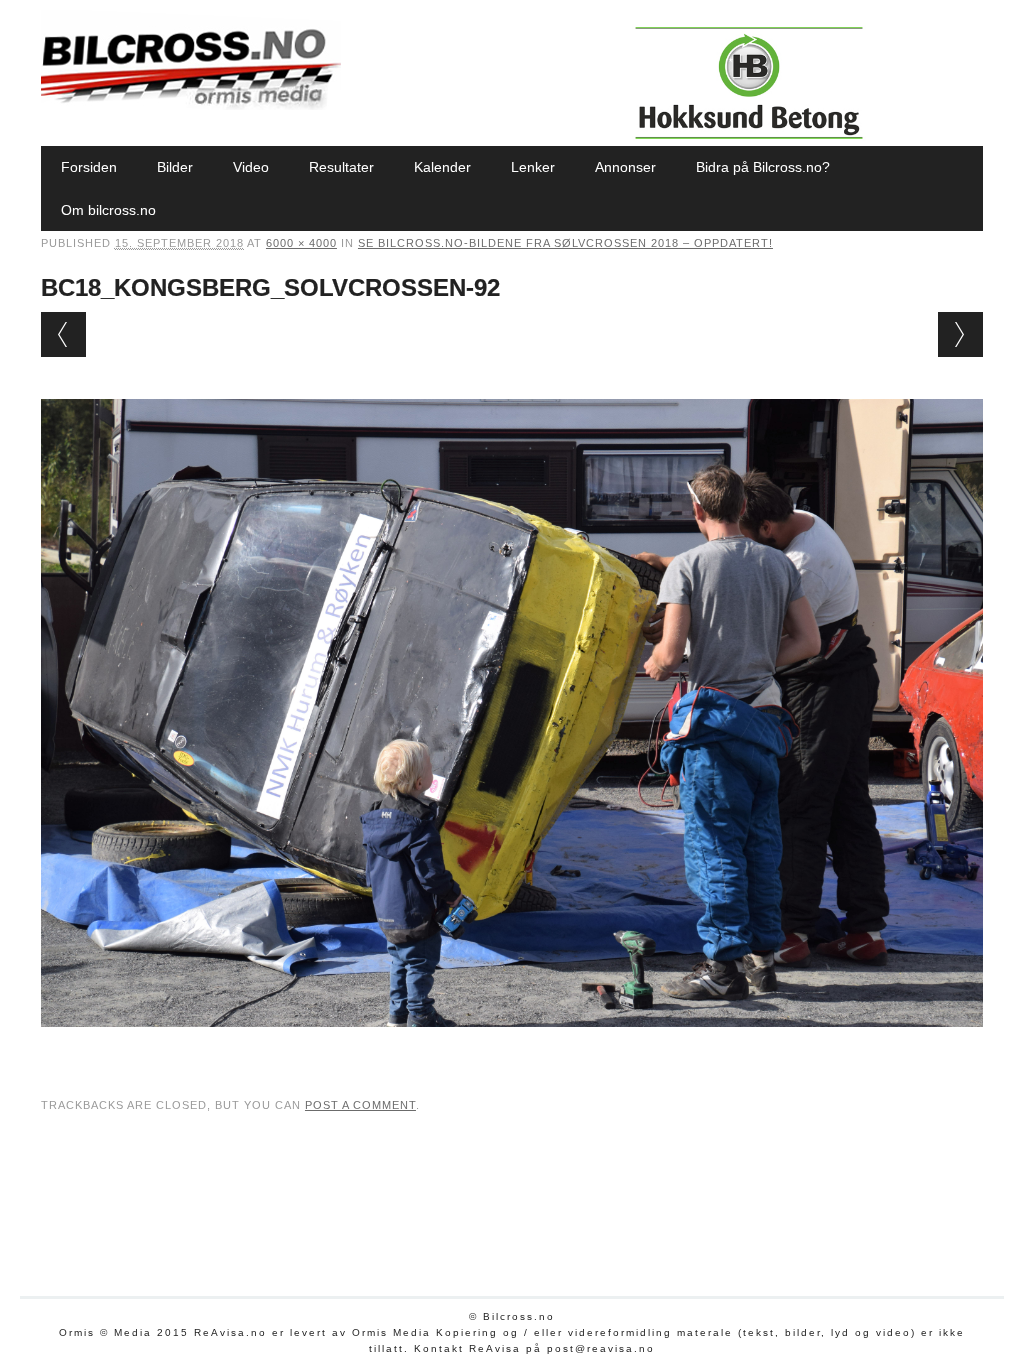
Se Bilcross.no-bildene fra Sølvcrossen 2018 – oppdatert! (565, 243)
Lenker (533, 167)
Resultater (341, 167)
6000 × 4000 (301, 243)
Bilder (175, 167)
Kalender (442, 167)
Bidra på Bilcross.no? (763, 167)
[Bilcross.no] (191, 105)
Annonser (625, 167)
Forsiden (89, 167)
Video (251, 167)
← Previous (63, 334)
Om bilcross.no (108, 210)
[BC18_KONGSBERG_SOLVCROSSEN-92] (512, 1046)
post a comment (360, 1105)
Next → (960, 334)
